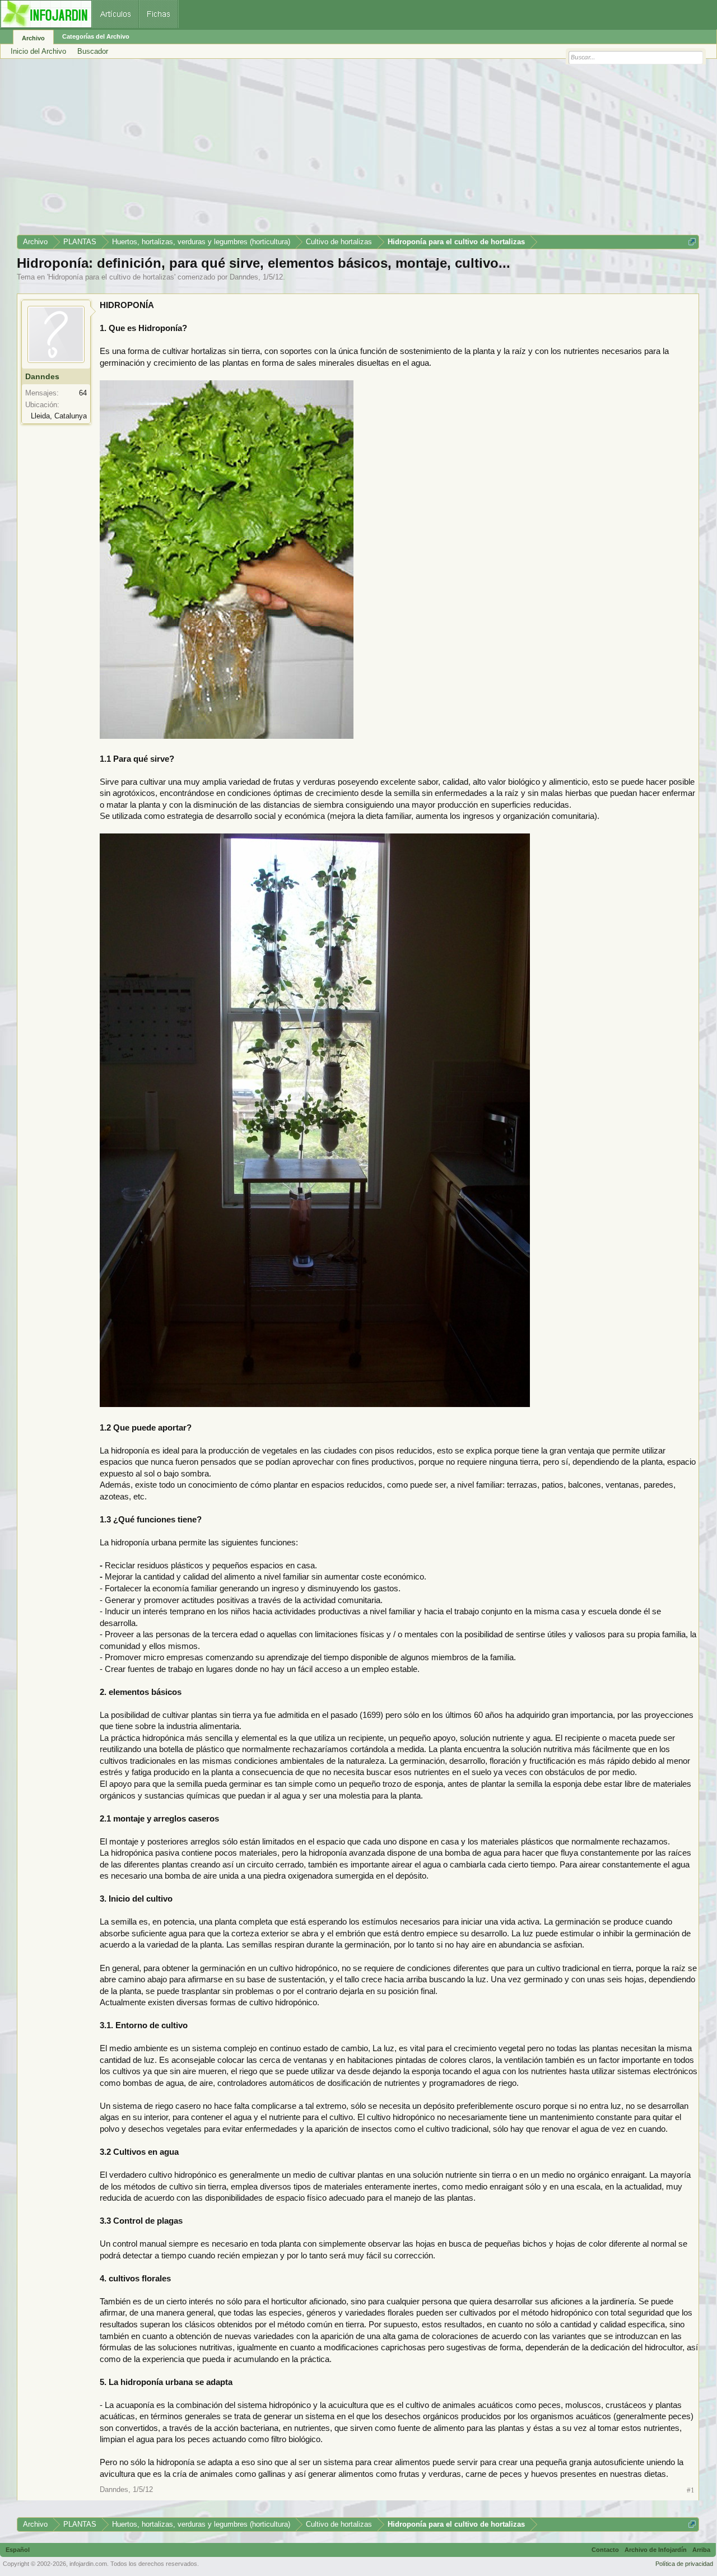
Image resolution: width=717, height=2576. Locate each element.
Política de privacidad (684, 2564)
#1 (691, 2490)
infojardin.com (88, 2564)
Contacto (605, 2550)
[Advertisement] (353, 151)
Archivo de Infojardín (656, 2550)
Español (18, 2550)
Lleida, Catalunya (59, 416)
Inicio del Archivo (38, 51)
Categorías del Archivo (96, 36)
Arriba (701, 2550)
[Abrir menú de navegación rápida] (692, 242)
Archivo (33, 38)
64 (83, 393)
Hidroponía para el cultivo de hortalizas (111, 277)
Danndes (244, 277)
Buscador (93, 51)
